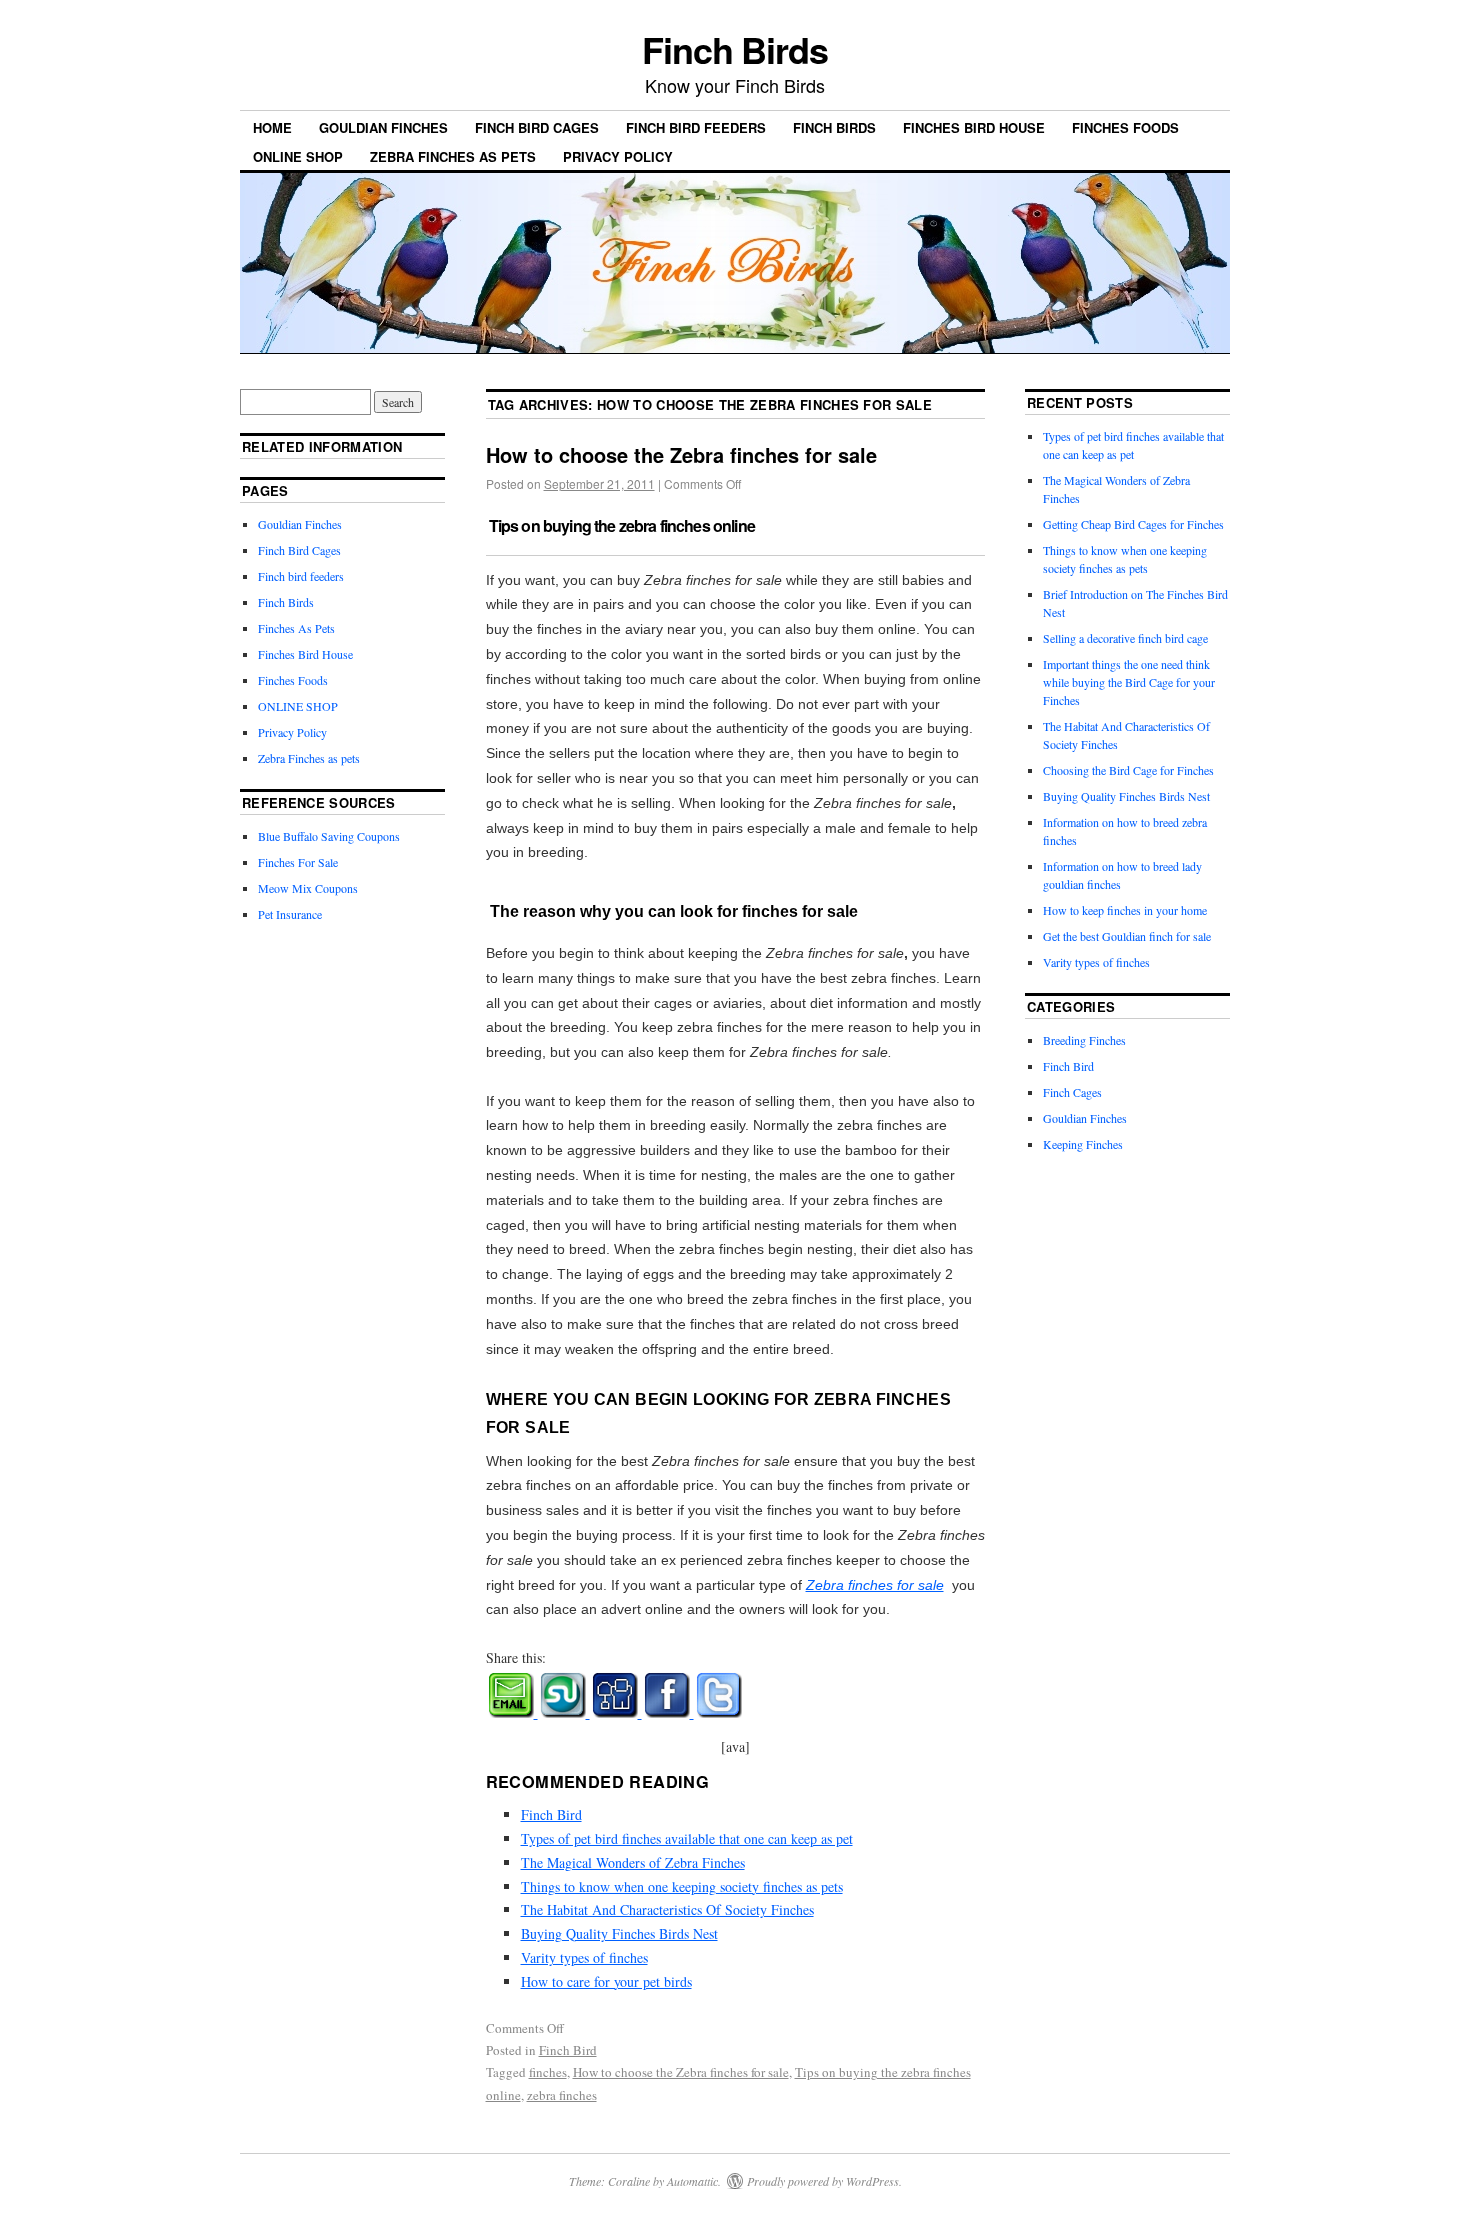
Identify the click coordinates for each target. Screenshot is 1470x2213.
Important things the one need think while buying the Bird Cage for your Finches (1129, 682)
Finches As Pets (296, 628)
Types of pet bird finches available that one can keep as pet (687, 1838)
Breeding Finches (1084, 1040)
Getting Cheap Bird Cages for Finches (1133, 524)
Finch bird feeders (696, 127)
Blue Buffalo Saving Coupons (329, 836)
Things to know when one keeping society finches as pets (682, 1886)
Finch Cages (1072, 1092)
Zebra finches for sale (875, 1585)
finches (548, 2072)
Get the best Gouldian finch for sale (1127, 936)
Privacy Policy (618, 156)
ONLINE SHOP (298, 156)
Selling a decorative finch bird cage (1125, 638)
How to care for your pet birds (606, 1981)
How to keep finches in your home (1125, 910)
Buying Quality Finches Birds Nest (619, 1933)
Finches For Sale (298, 862)
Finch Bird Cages (537, 127)
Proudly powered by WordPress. (824, 2181)
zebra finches (562, 2095)
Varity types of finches (584, 1957)
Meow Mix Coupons (308, 888)
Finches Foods (1125, 127)
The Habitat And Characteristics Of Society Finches (667, 1909)
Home (272, 127)
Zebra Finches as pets (453, 156)
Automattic (692, 2181)
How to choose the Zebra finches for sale (681, 454)
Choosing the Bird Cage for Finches (1128, 770)
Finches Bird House (974, 127)
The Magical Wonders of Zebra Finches (633, 1862)
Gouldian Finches (383, 127)
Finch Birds (735, 49)
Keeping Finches (1083, 1144)
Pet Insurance (290, 914)
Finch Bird (551, 1814)
